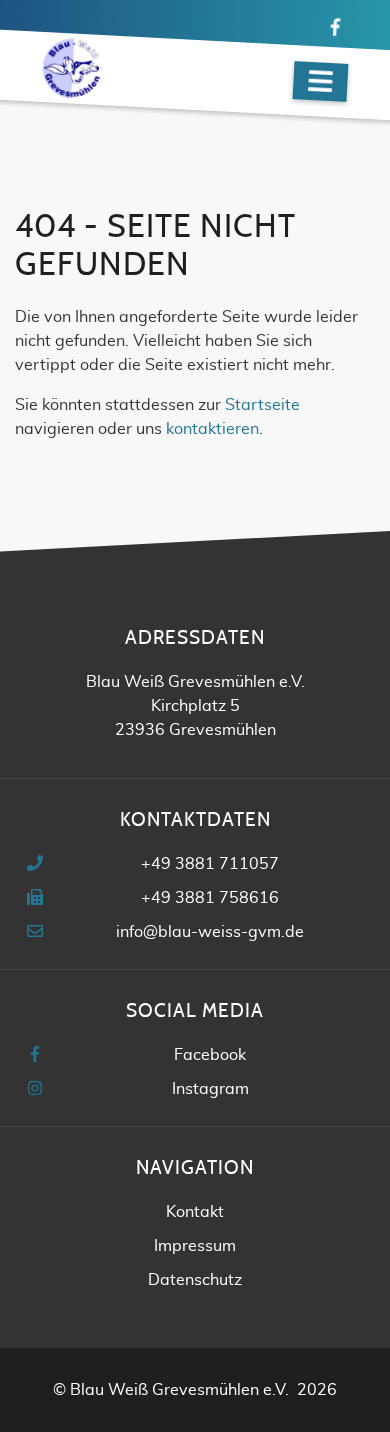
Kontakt (195, 1212)
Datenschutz (195, 1280)
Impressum (195, 1246)
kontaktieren (212, 429)
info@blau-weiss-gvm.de (210, 932)
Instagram (210, 1089)
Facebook (210, 1055)
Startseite (262, 405)
